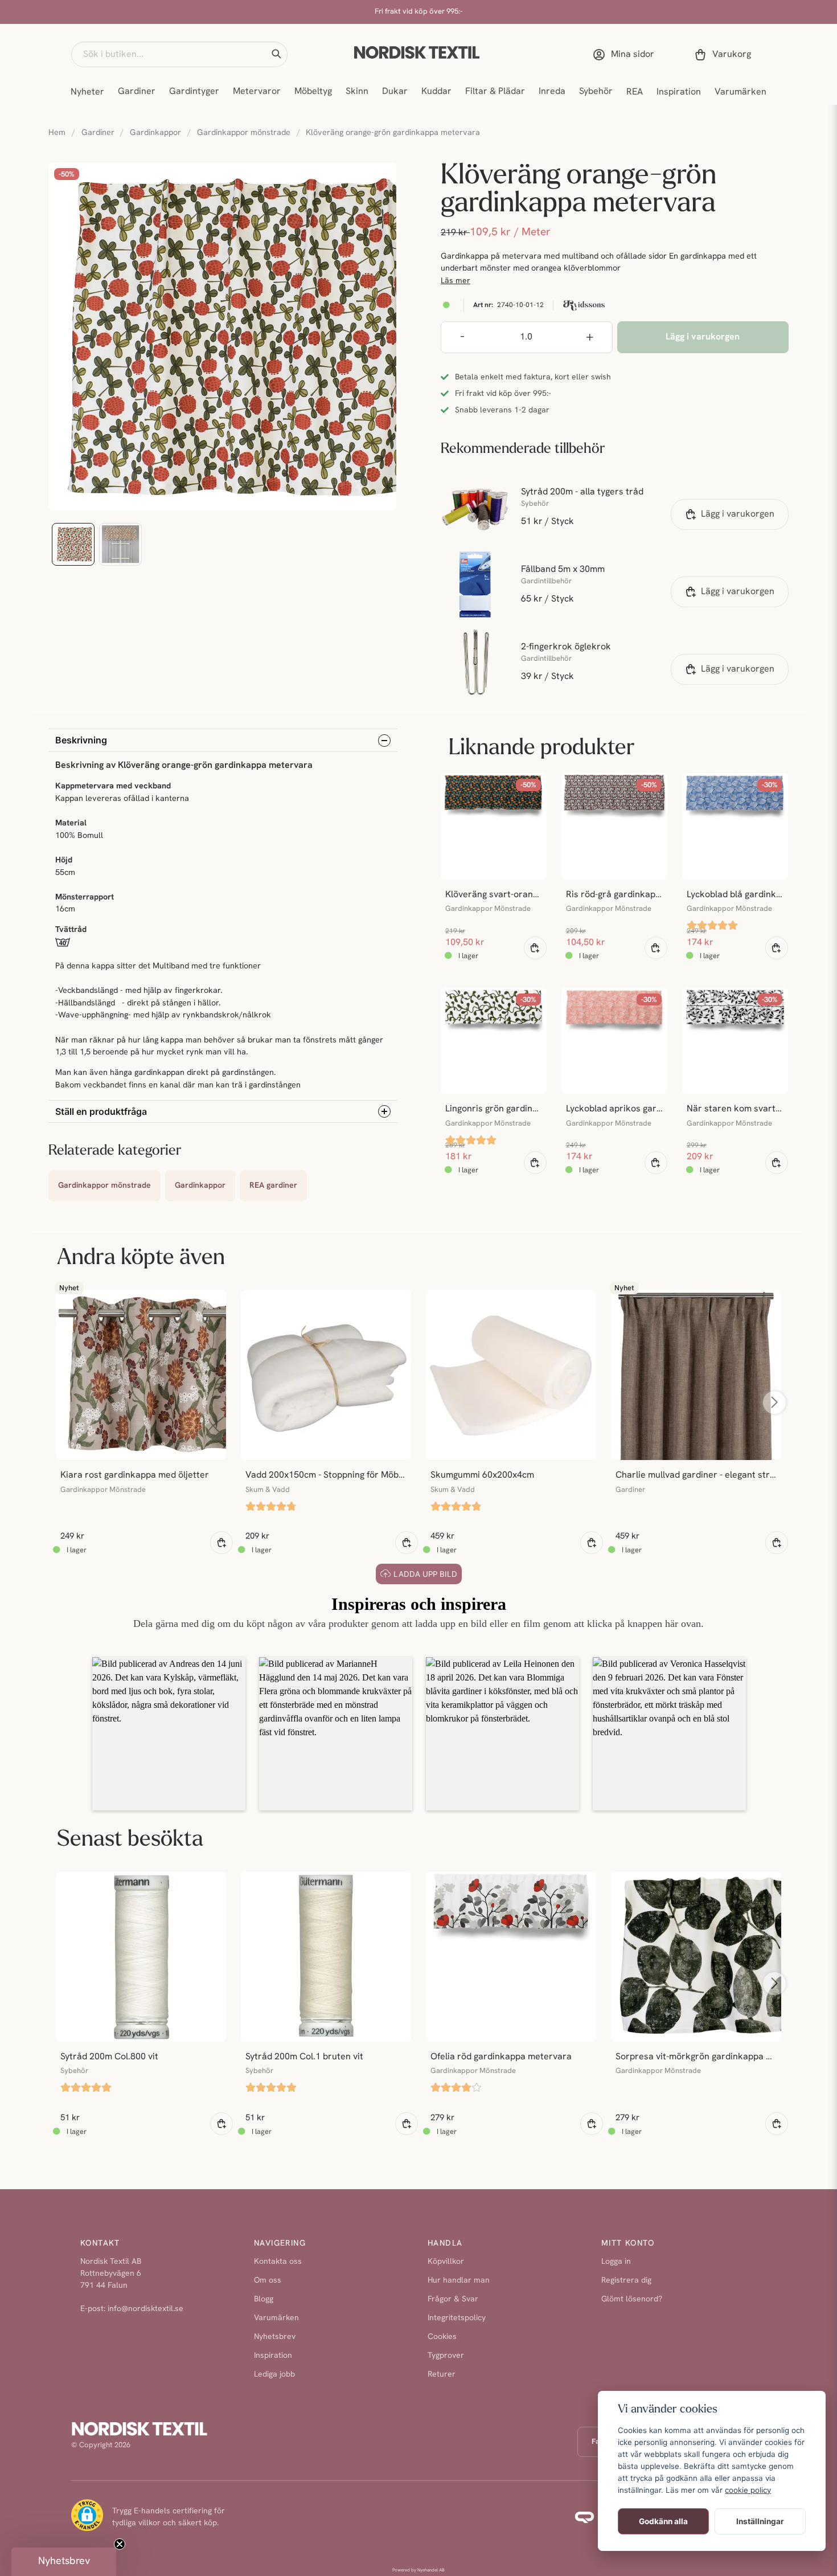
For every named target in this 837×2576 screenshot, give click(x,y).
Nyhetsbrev (275, 2337)
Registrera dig (626, 2281)
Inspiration (679, 92)
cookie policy (748, 2490)
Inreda (552, 92)
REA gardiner (273, 1186)
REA (635, 92)
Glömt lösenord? (632, 2299)
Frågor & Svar (453, 2299)
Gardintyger (194, 92)
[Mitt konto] (626, 55)
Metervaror (257, 92)
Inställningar (760, 2521)
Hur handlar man (459, 2281)
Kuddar (436, 92)
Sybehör (596, 92)
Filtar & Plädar (495, 92)
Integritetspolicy (457, 2318)
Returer (442, 2375)
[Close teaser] (120, 2544)
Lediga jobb (274, 2375)
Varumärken (740, 92)
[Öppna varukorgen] (725, 55)
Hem (57, 133)
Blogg (264, 2299)
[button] (276, 54)
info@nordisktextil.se (145, 2309)
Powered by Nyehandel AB (419, 2570)
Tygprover (446, 2356)
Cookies (442, 2337)
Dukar (395, 92)
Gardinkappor (155, 133)
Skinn (357, 92)
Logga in (616, 2262)
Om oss (268, 2281)
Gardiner (137, 92)
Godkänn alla (663, 2521)
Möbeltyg (313, 92)
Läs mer (456, 281)
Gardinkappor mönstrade (244, 133)
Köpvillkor (446, 2262)
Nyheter (87, 92)
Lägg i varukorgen (738, 514)
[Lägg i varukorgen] (535, 948)
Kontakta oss (278, 2262)
